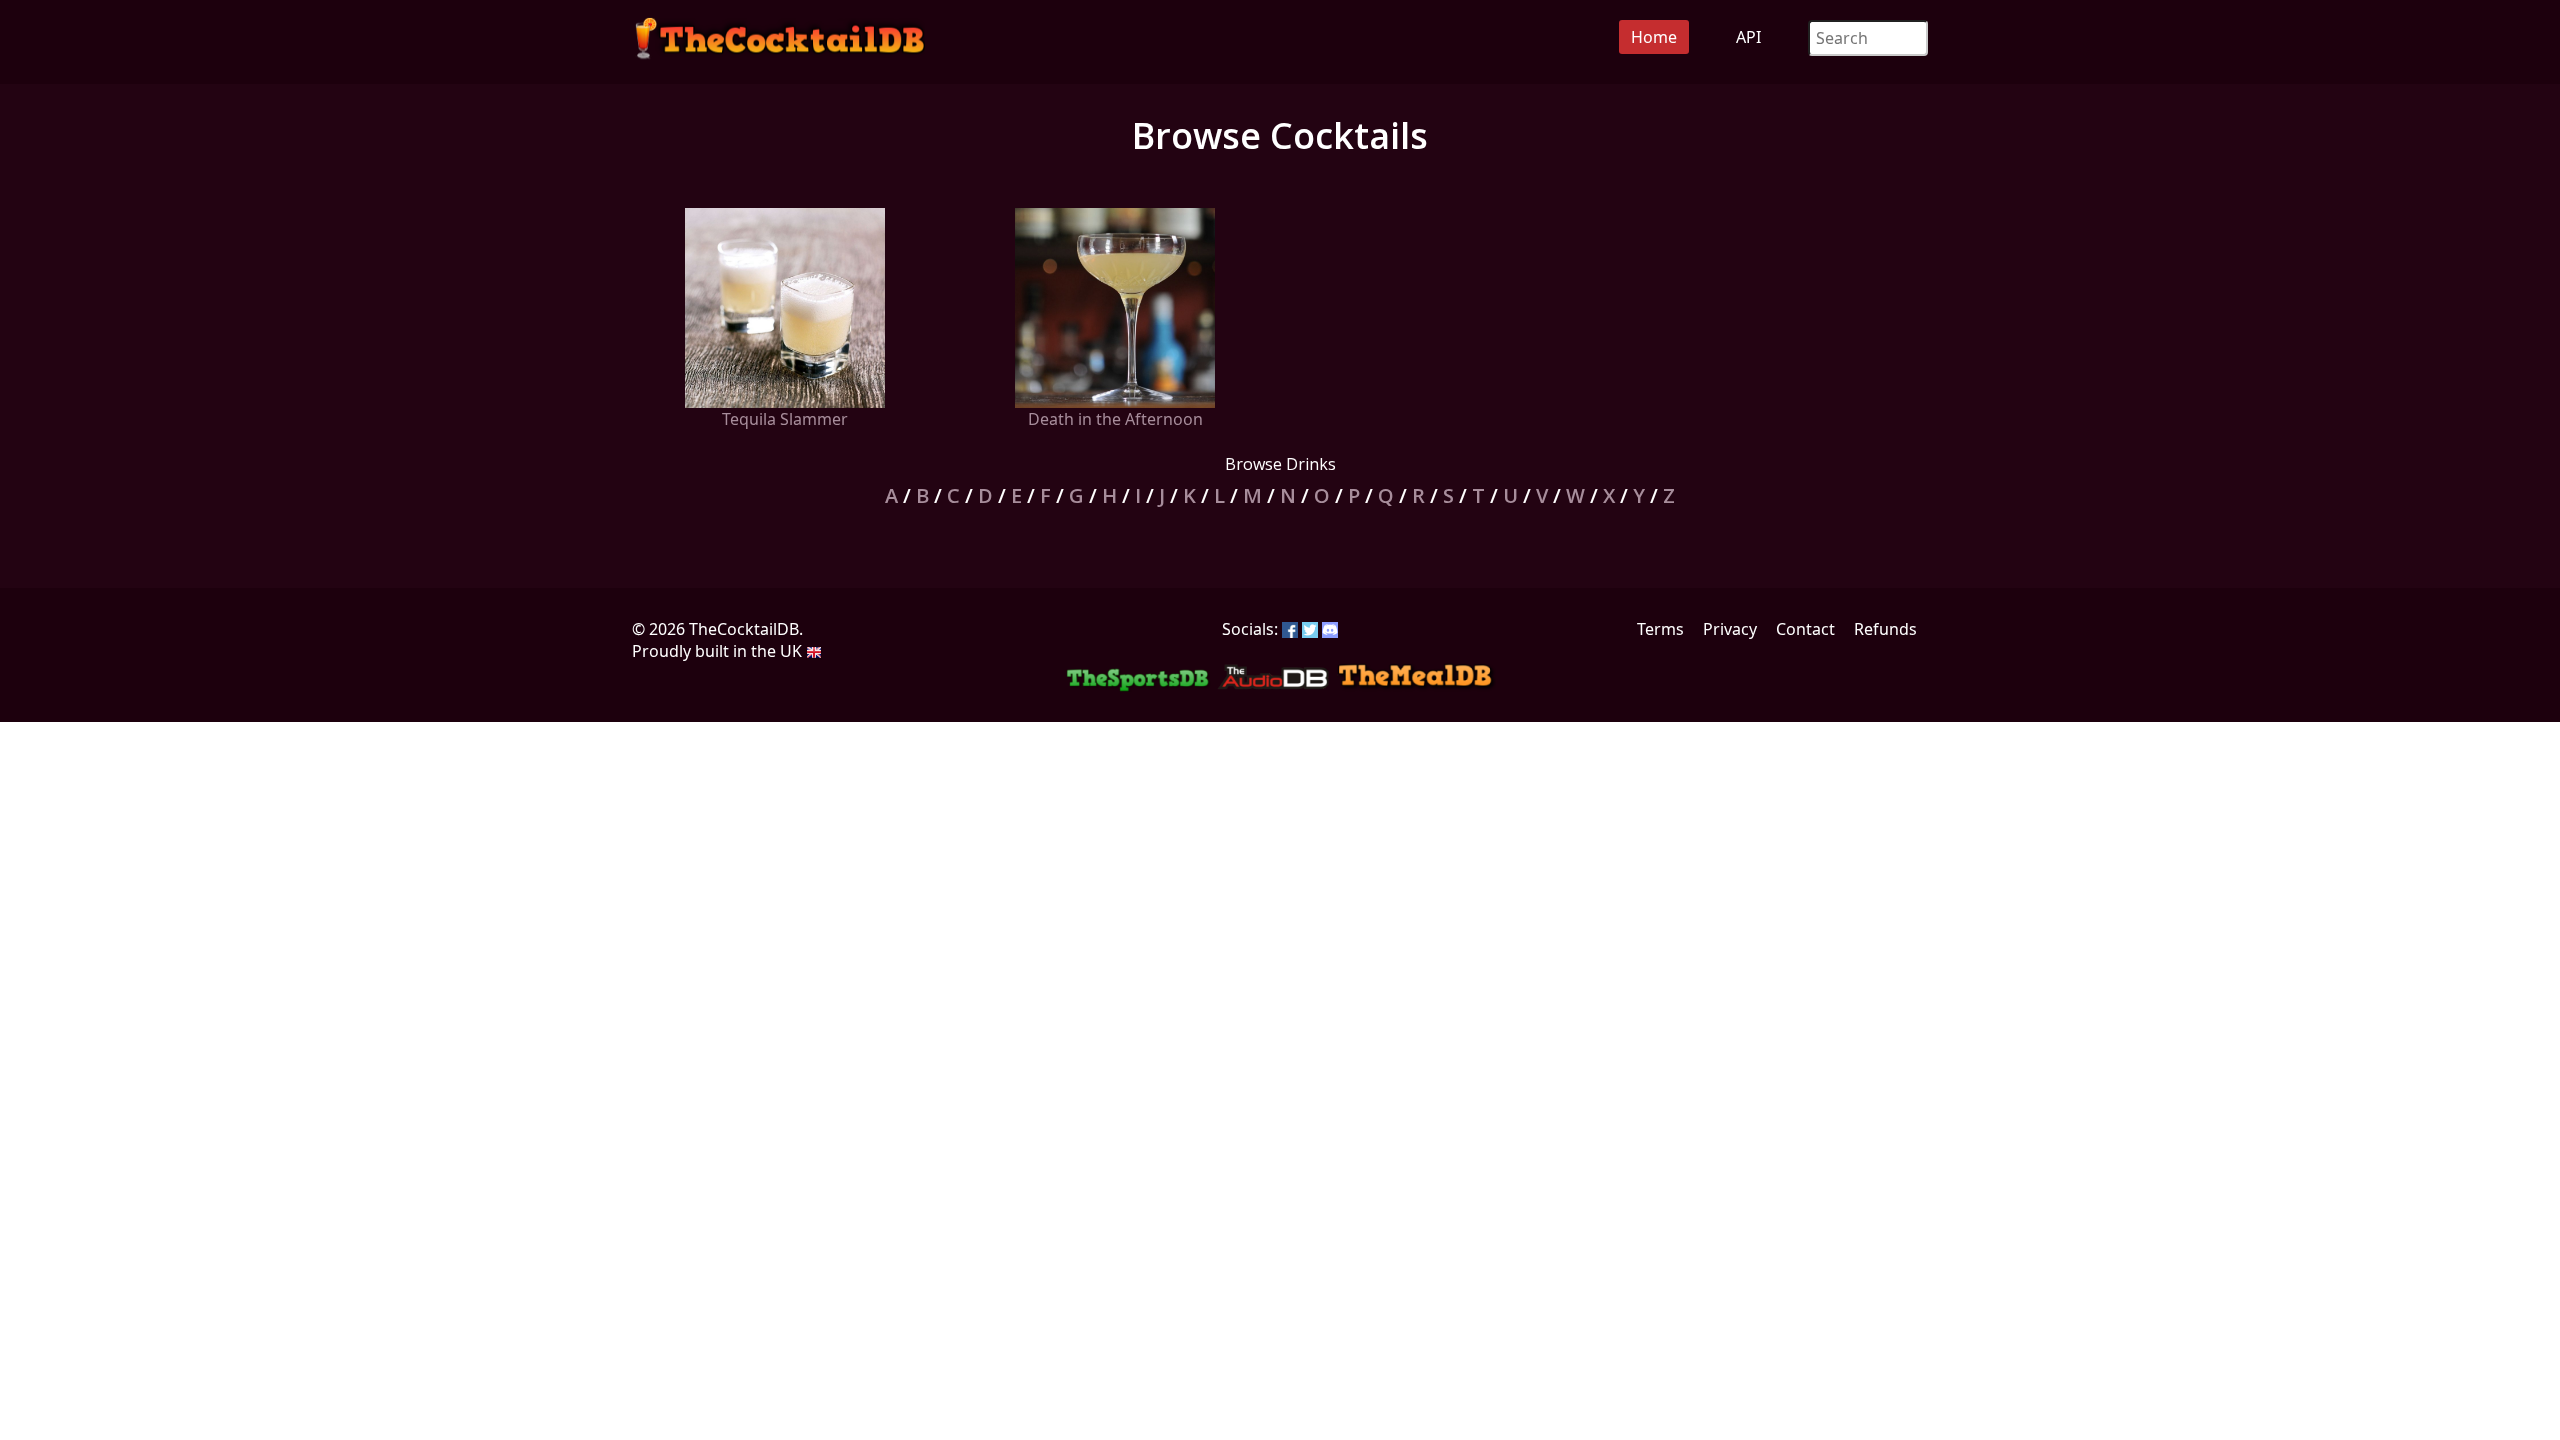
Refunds (1885, 629)
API (1748, 37)
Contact (1805, 629)
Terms (1660, 629)
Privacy (1730, 629)
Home (1654, 37)
